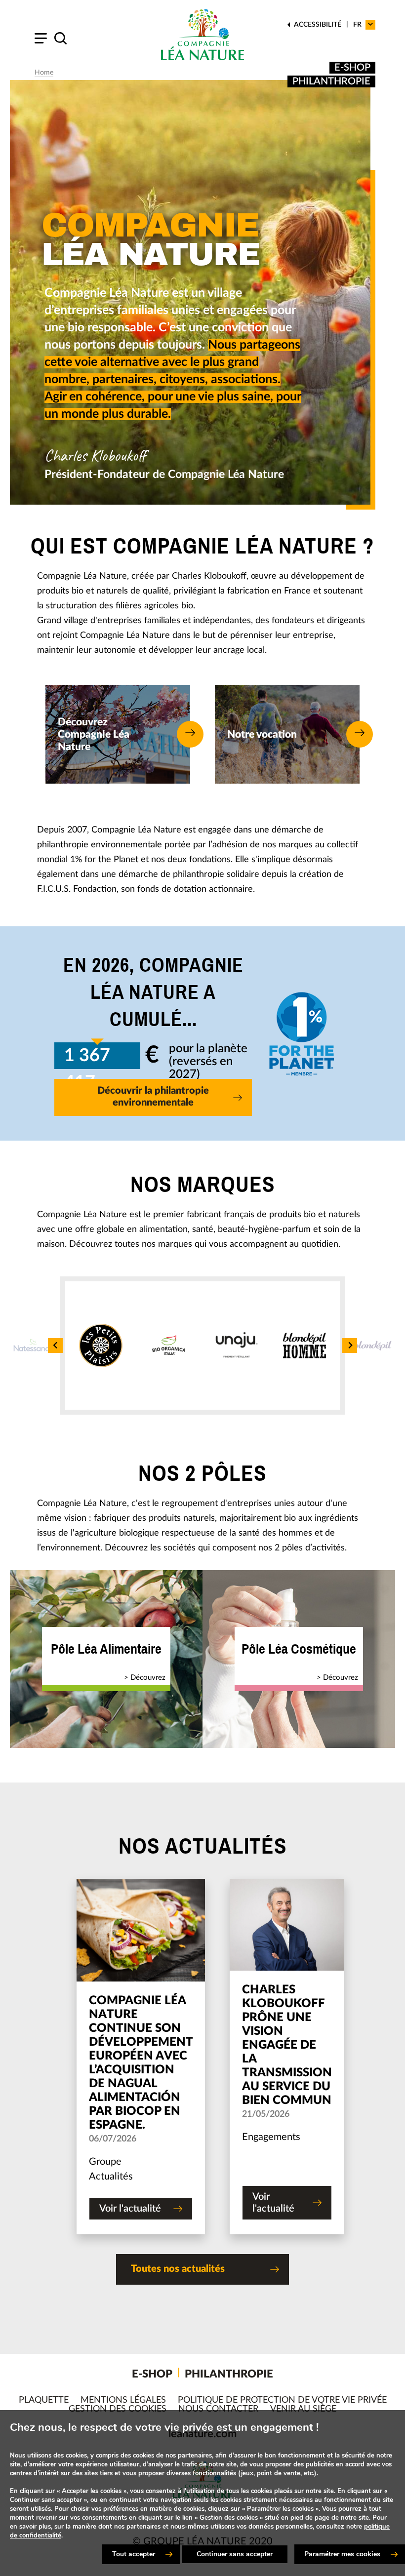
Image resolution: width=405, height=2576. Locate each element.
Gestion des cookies (118, 2409)
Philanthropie (331, 81)
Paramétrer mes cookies (342, 2554)
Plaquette (44, 2400)
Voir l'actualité (130, 2209)
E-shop (352, 68)
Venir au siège (303, 2409)
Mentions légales (123, 2400)
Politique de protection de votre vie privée (282, 2400)
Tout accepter (134, 2554)
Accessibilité (318, 25)
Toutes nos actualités (178, 2269)
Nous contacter (218, 2409)
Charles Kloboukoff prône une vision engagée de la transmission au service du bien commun (287, 2045)
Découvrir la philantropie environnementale (153, 1097)
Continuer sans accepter (235, 2554)
